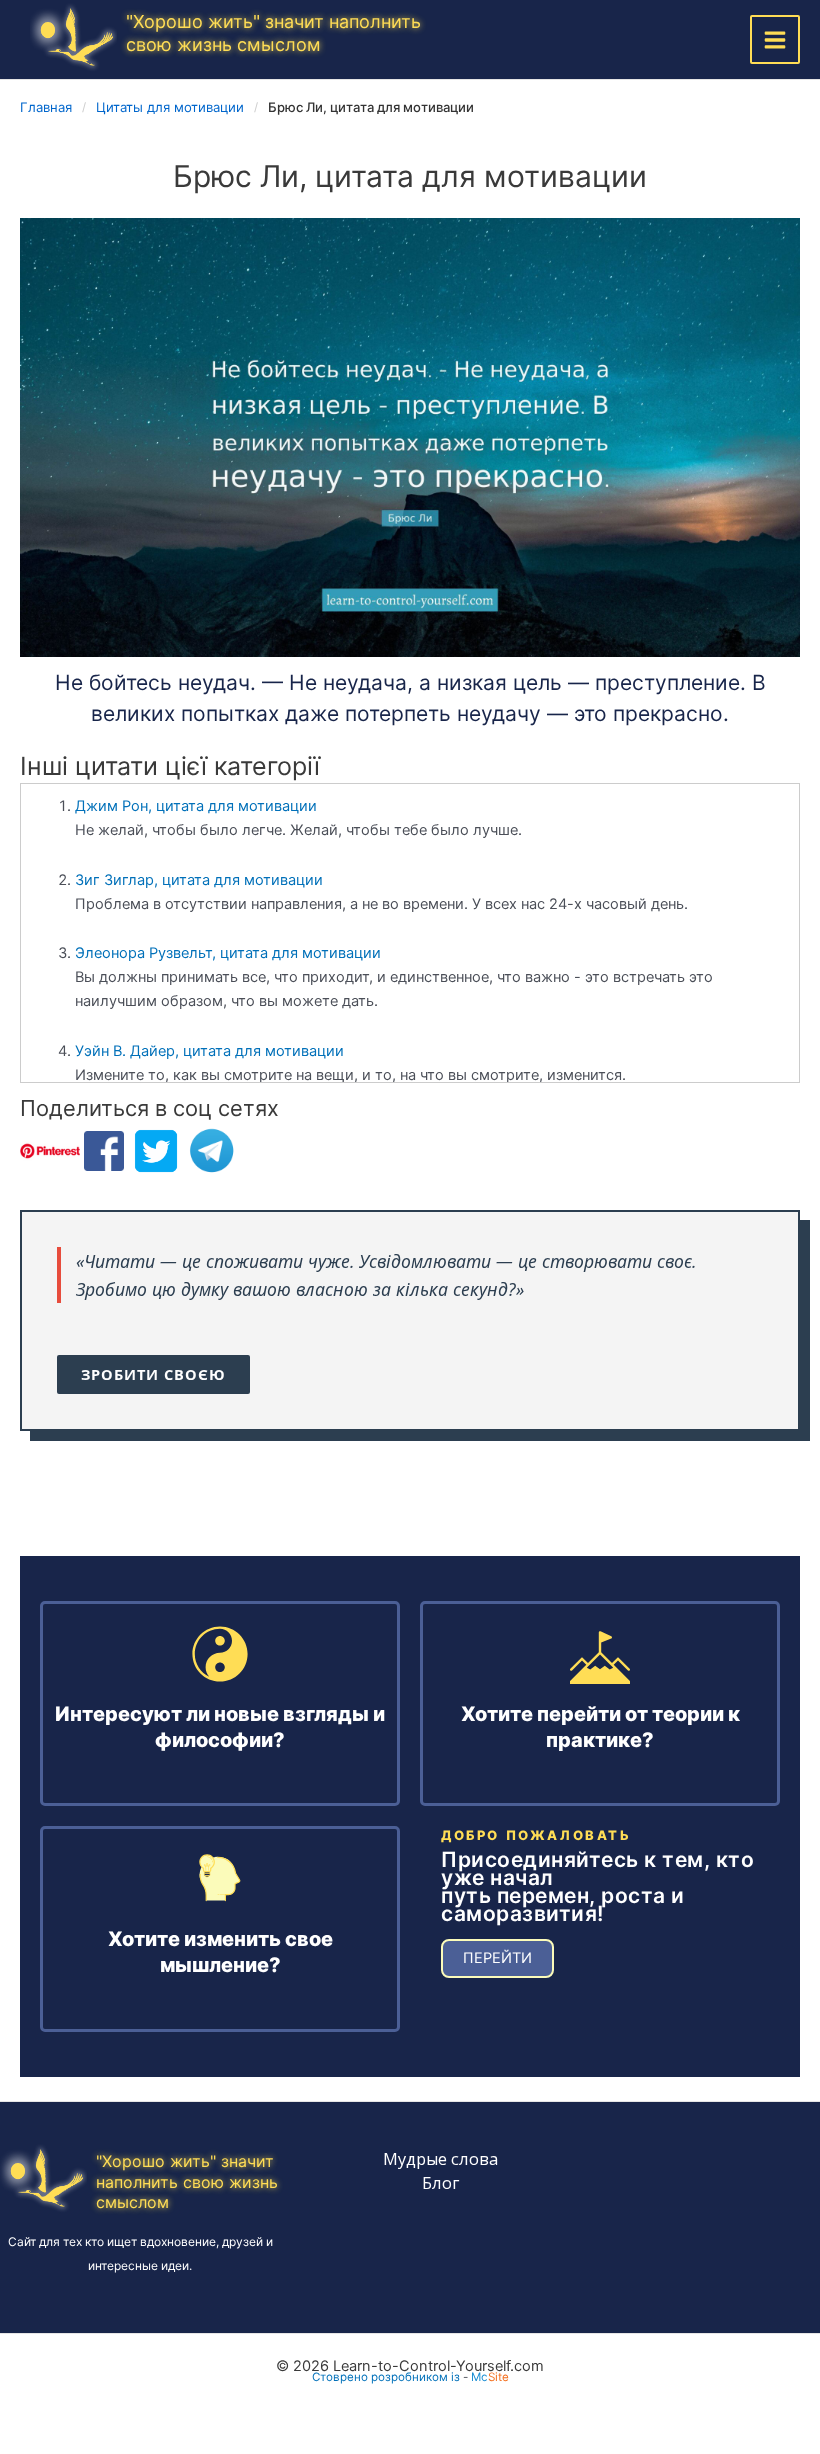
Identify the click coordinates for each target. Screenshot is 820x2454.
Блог (440, 2182)
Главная (46, 107)
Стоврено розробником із (386, 2377)
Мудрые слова (440, 2158)
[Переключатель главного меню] (775, 40)
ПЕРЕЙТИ (497, 1958)
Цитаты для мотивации (170, 107)
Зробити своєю (153, 1374)
